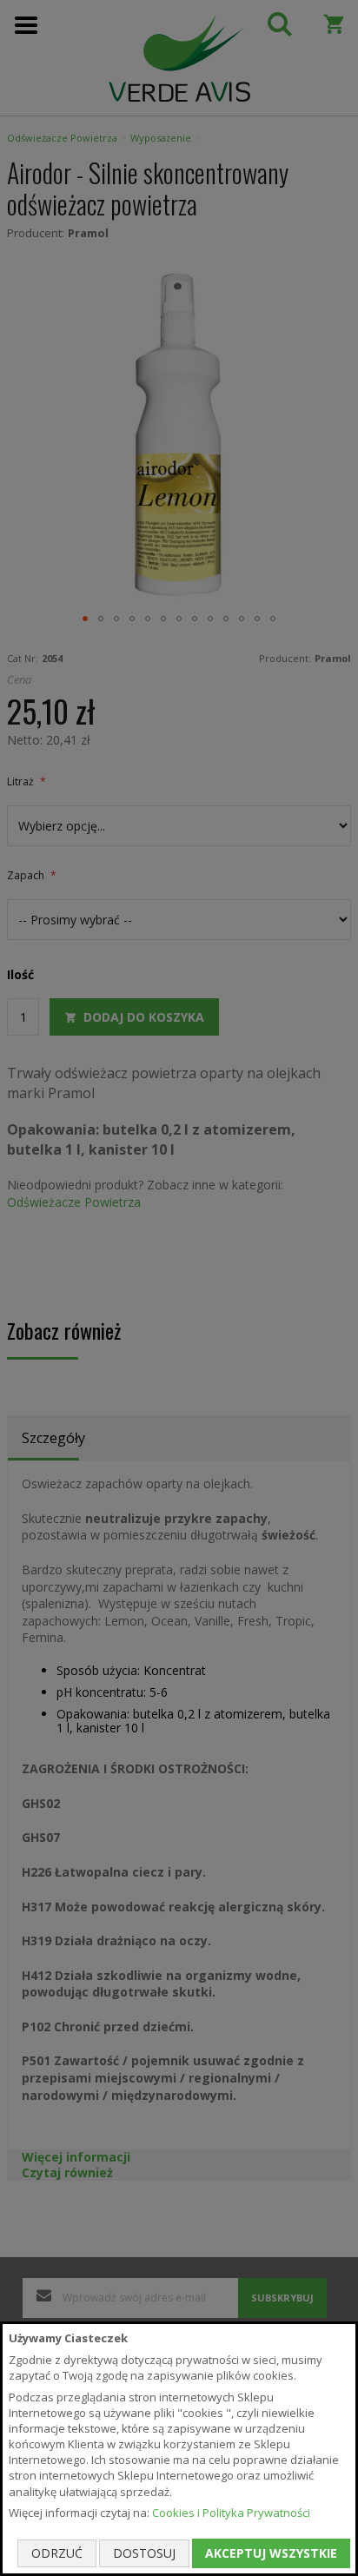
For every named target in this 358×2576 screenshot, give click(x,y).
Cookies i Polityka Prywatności (231, 2513)
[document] (179, 2449)
